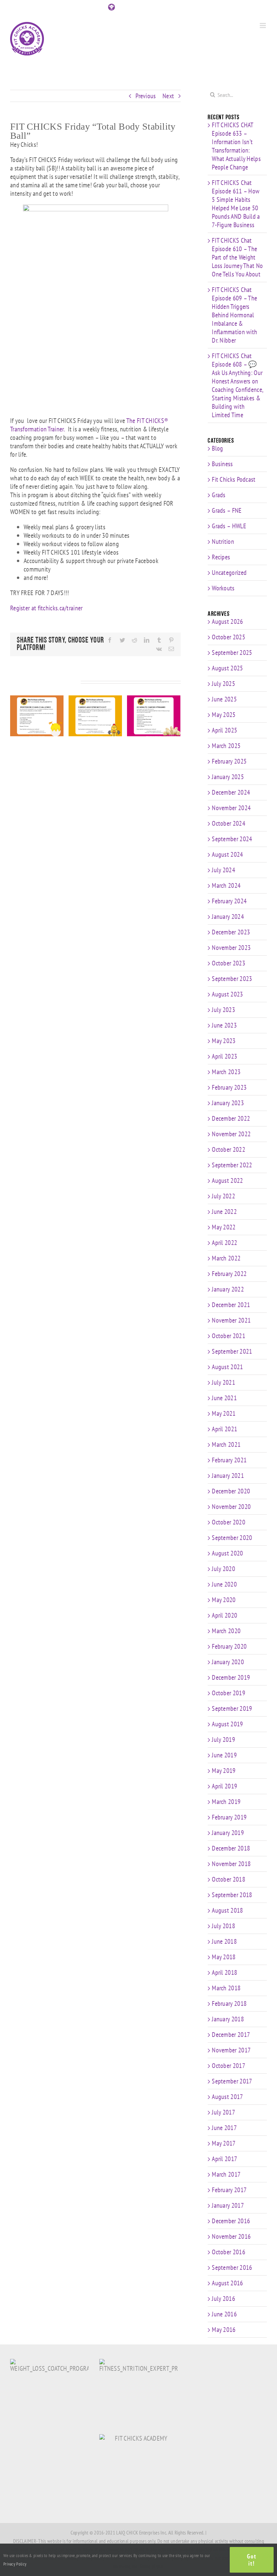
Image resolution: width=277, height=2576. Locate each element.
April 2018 (224, 1972)
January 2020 (228, 1662)
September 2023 (232, 979)
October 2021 (229, 1336)
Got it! (252, 2560)
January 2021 (228, 1476)
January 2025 (228, 777)
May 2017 (224, 2143)
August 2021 (227, 1367)
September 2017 (232, 2081)
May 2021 (224, 1413)
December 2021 (231, 1305)
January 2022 (228, 1289)
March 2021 (226, 1444)
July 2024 (223, 870)
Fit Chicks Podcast (234, 480)
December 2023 (231, 932)
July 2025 (223, 684)
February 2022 (229, 1274)
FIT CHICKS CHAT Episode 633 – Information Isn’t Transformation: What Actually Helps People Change (236, 146)
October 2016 (229, 2252)
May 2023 (224, 1041)
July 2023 (223, 1010)
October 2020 (229, 1522)
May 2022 (224, 1227)
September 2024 (232, 839)
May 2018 (224, 1957)
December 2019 (231, 1677)
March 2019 (226, 1802)
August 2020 (227, 1553)
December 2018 (231, 1848)
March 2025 (226, 746)
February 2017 (229, 2190)
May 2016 (224, 2330)
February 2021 (229, 1460)
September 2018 (232, 1895)
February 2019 (229, 1817)
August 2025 (227, 668)
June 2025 (224, 699)
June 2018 (224, 1941)
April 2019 (224, 1786)
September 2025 (232, 653)
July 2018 (223, 1926)
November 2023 (231, 948)
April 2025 (224, 730)
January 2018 (228, 2019)
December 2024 (231, 792)
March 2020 (226, 1631)
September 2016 (232, 2267)
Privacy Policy (15, 2564)
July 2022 (223, 1196)
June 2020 (224, 1584)
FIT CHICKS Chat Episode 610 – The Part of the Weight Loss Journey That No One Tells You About (237, 257)
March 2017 (226, 2174)
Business (222, 464)
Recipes (221, 557)
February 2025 (229, 761)
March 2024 (226, 885)
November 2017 (231, 2050)
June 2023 (224, 1025)
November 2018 (231, 1864)
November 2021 (231, 1320)
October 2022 (229, 1149)
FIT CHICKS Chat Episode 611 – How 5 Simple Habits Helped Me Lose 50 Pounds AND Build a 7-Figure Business (236, 204)
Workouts (223, 588)
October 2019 (229, 1693)
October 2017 (229, 2066)
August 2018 (227, 1910)
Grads (219, 495)
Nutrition (223, 542)
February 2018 (229, 2003)
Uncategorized (229, 573)
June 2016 (224, 2314)
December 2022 (231, 1118)
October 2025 (229, 637)
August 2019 (227, 1724)
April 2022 (224, 1243)
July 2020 (223, 1569)
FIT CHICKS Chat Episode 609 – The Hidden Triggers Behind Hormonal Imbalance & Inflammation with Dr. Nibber (234, 315)
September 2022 (232, 1165)
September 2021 (232, 1351)
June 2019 (224, 1755)
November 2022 (231, 1134)
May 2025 (224, 715)
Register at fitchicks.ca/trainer (46, 608)
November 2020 (231, 1507)
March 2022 (226, 1258)
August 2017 (227, 2097)
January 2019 (228, 1833)
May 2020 (224, 1600)
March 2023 (226, 1072)
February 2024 (229, 901)
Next (168, 96)
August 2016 (227, 2283)
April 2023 (224, 1056)
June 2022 (224, 1212)
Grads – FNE (227, 511)
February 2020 (229, 1646)
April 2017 (224, 2159)
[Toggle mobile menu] (263, 25)
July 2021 (223, 1382)
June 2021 (224, 1398)
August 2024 (227, 854)
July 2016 (223, 2299)
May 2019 (224, 1771)
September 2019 (232, 1708)
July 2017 (223, 2112)
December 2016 (231, 2221)
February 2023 (229, 1087)
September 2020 (232, 1538)
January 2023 (228, 1103)
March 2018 (226, 1988)
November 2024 (231, 808)
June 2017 (224, 2128)
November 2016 (231, 2236)
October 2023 (229, 963)
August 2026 (227, 621)
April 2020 (224, 1615)
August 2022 (227, 1180)
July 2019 (223, 1740)
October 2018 (229, 1879)
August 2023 (227, 994)
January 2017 (228, 2205)
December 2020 (231, 1491)
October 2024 (229, 823)
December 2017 (231, 2035)
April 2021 (224, 1429)
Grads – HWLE (229, 526)
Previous (146, 96)
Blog (217, 448)
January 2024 (228, 917)
